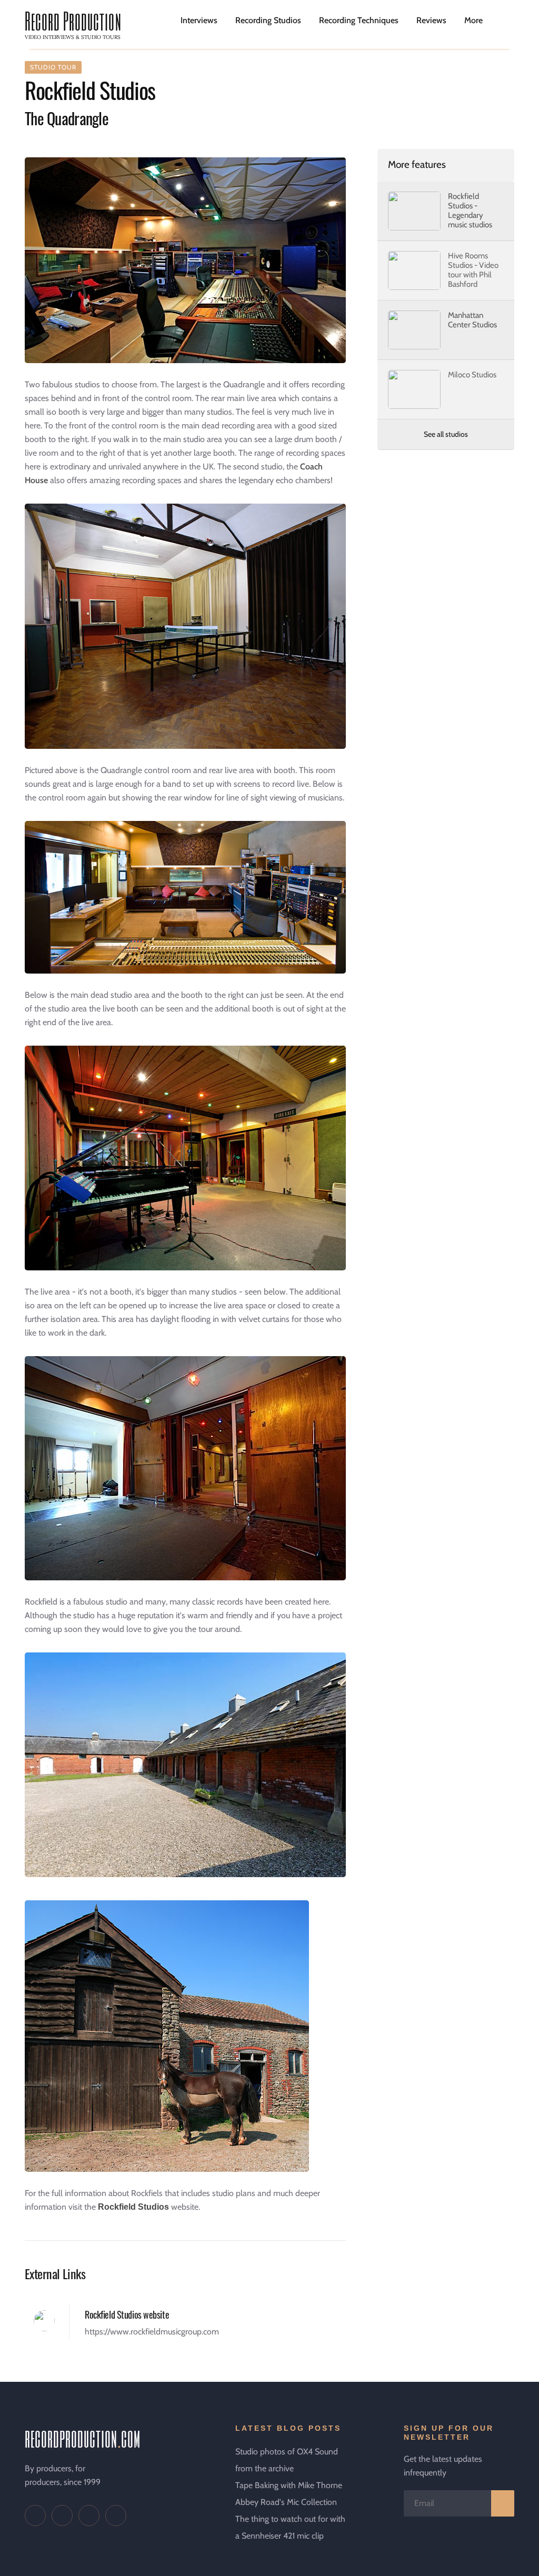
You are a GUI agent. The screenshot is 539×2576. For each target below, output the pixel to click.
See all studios (446, 434)
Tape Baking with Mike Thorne (289, 2485)
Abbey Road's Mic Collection (286, 2502)
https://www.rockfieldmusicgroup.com (152, 2332)
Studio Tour (53, 67)
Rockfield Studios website (127, 2314)
